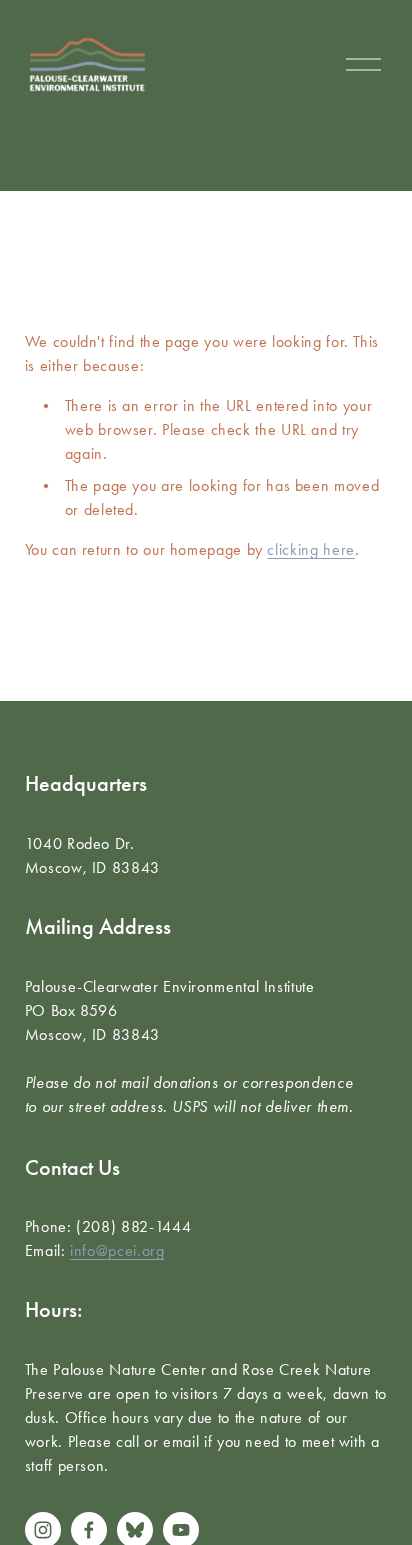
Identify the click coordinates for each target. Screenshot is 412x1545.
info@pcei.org (117, 1250)
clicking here (310, 549)
